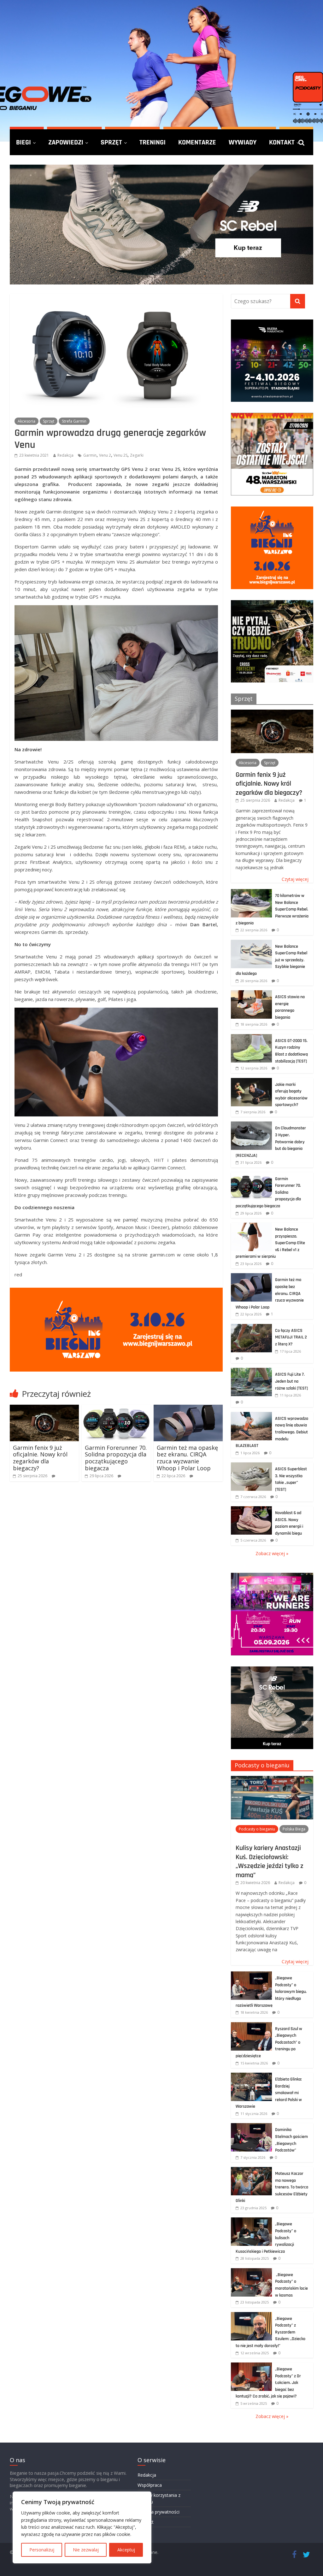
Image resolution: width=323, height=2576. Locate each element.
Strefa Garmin (74, 421)
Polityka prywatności (159, 2512)
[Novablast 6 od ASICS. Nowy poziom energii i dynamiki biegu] (251, 1510)
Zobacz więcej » (272, 1553)
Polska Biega (294, 1829)
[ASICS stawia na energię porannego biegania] (251, 994)
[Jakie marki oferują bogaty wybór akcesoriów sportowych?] (251, 1081)
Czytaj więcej (295, 879)
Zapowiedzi (66, 142)
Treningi (153, 142)
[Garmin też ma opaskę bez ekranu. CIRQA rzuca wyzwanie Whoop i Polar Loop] (188, 1408)
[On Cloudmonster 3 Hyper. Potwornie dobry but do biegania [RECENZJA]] (251, 1125)
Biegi (23, 142)
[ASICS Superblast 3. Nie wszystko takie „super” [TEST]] (251, 1466)
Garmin (90, 455)
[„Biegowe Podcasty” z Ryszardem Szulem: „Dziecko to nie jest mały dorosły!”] (251, 2315)
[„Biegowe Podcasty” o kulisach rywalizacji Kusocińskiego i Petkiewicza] (251, 2221)
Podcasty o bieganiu (262, 1765)
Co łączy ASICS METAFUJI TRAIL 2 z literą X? (291, 1337)
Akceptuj (126, 2550)
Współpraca (150, 2485)
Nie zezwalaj (86, 2550)
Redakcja (65, 455)
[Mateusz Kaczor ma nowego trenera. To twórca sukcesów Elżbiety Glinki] (251, 2170)
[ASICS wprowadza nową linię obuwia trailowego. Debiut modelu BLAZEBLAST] (251, 1415)
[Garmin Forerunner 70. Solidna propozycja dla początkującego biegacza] (116, 1408)
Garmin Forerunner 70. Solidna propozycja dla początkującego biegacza (116, 1458)
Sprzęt (111, 142)
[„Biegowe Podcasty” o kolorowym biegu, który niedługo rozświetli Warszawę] (251, 1975)
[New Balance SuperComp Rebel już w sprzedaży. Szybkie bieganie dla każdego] (251, 943)
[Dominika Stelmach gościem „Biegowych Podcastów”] (251, 2126)
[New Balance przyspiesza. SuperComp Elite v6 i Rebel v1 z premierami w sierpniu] (251, 1226)
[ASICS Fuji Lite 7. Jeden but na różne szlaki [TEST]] (251, 1371)
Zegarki (137, 455)
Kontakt (282, 142)
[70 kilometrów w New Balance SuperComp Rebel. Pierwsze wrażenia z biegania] (251, 892)
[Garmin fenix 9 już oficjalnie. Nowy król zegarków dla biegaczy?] (44, 1408)
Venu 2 (105, 455)
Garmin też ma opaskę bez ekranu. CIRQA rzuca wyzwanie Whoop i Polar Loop (187, 1458)
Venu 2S (120, 455)
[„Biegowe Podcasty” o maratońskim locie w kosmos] (251, 2272)
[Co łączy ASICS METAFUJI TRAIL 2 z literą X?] (251, 1327)
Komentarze (197, 142)
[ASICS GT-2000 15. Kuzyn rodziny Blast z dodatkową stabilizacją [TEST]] (251, 1037)
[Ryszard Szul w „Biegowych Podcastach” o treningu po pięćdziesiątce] (251, 2026)
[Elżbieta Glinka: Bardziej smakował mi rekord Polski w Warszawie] (251, 2076)
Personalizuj (42, 2550)
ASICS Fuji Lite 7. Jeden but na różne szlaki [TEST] (291, 1381)
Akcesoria (26, 421)
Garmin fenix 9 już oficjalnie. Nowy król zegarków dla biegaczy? (40, 1458)
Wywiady (243, 142)
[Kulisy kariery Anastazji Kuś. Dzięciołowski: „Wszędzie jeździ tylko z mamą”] (272, 1779)
